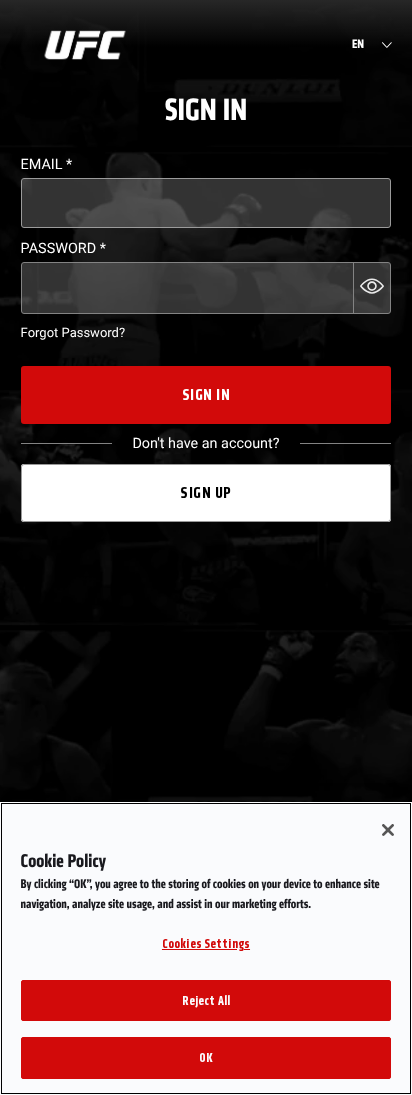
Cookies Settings (206, 943)
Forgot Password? (73, 333)
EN (358, 45)
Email (47, 164)
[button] (372, 288)
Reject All (206, 1000)
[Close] (388, 830)
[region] (206, 948)
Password (63, 248)
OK (206, 1057)
